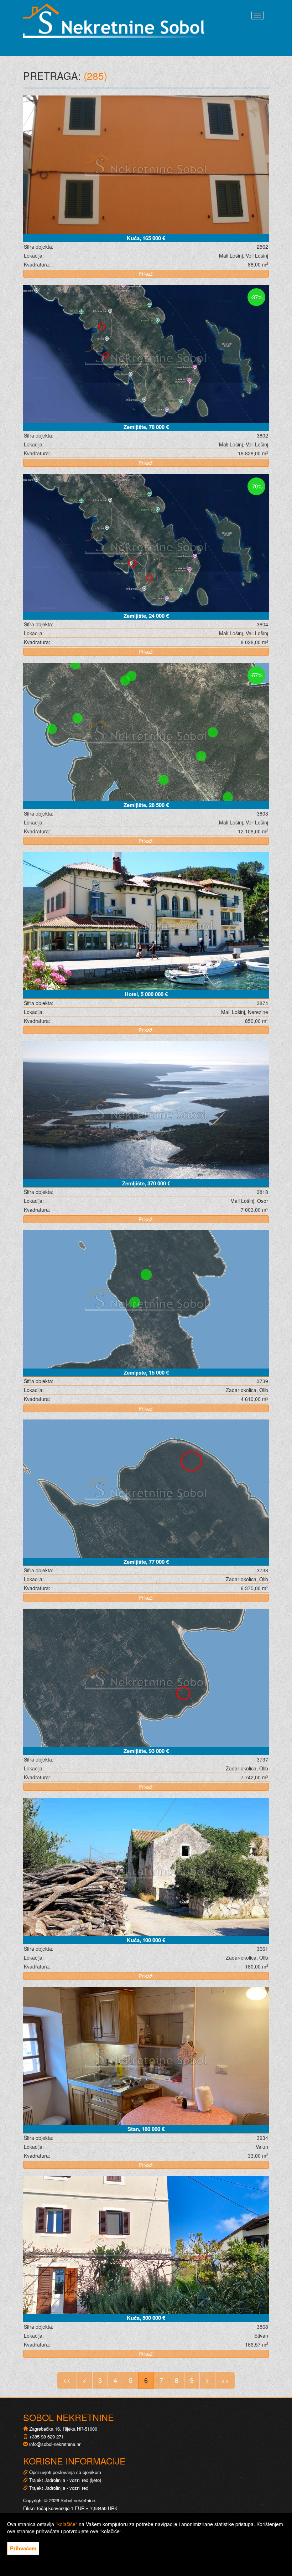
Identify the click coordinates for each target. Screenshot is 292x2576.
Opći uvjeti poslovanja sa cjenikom (65, 2472)
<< (67, 2380)
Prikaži (146, 274)
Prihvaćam (23, 2548)
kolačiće (66, 2524)
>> (225, 2380)
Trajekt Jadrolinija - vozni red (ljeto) (64, 2480)
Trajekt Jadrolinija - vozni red (58, 2488)
